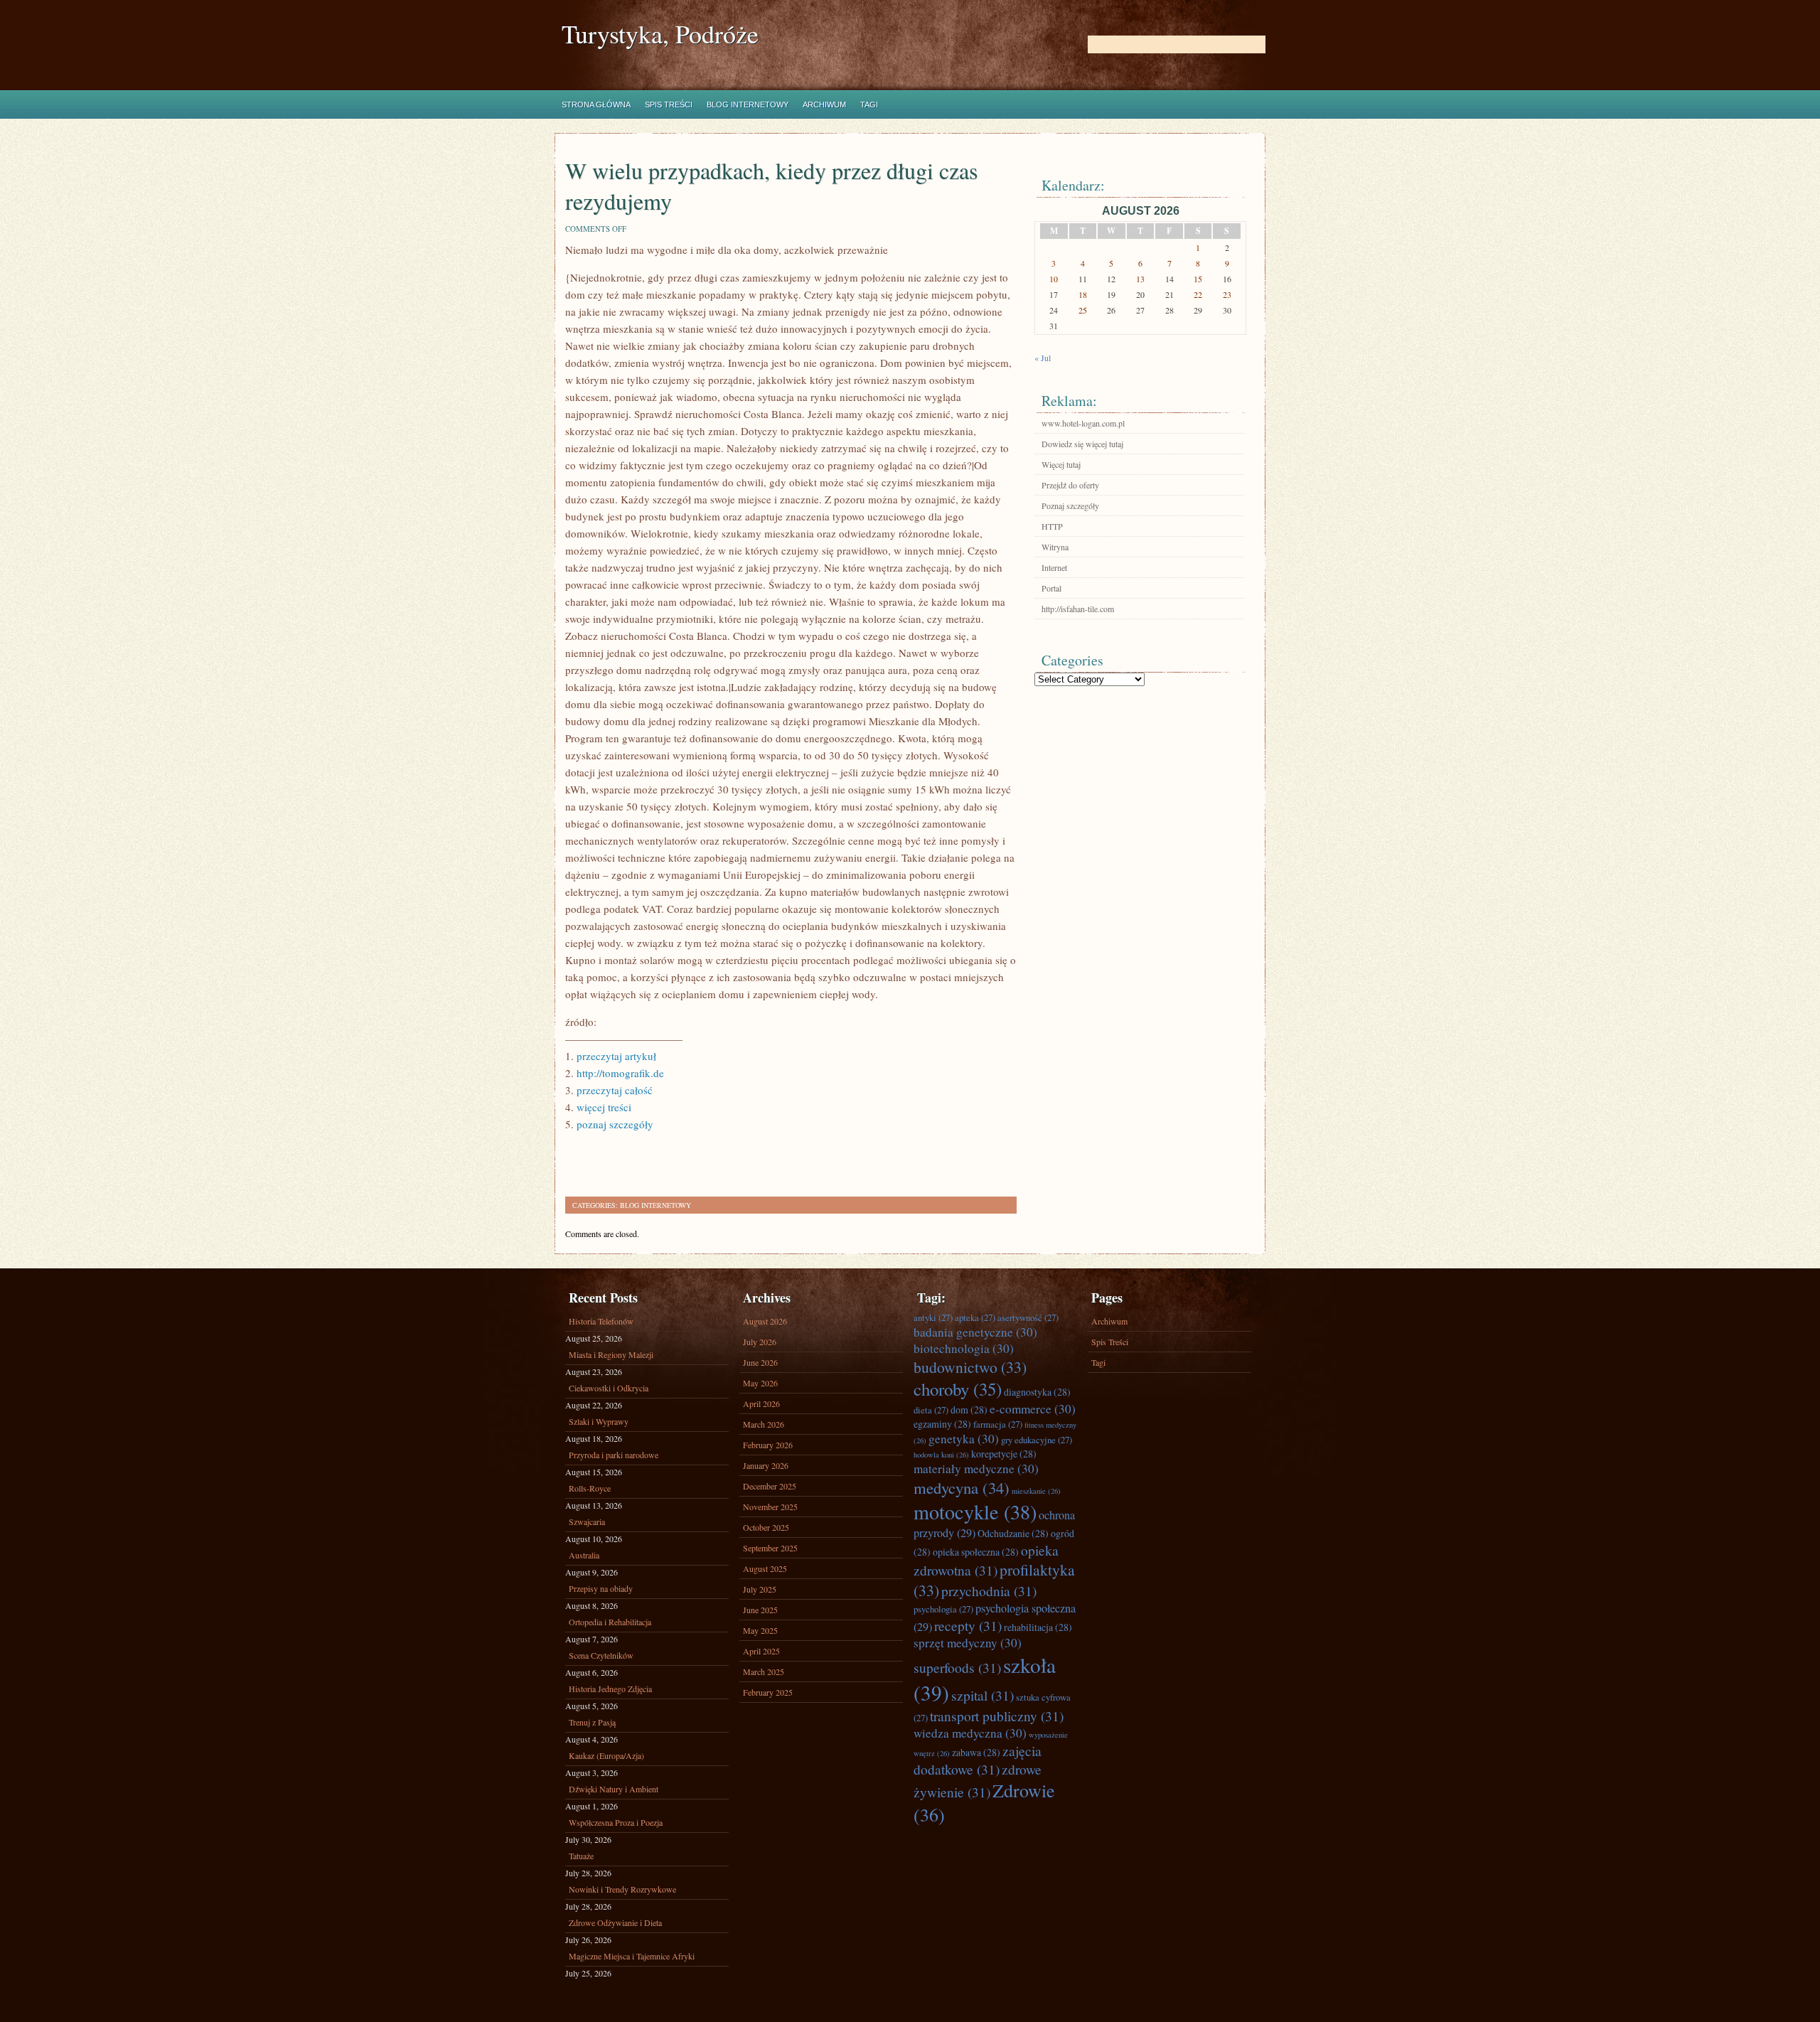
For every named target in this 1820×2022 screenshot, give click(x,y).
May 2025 (760, 1630)
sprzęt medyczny (968, 1643)
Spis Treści (669, 105)
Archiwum (824, 105)
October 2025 (766, 1527)
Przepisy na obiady (601, 1588)
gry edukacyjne (1037, 1440)
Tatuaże (581, 1856)
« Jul (1043, 358)
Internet (1054, 567)
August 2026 (765, 1321)
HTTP (1052, 526)
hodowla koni (941, 1455)
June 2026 (760, 1362)
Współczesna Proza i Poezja (616, 1822)
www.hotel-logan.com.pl (1083, 423)
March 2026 (764, 1424)
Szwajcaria (587, 1521)
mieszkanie (1036, 1491)
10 (1054, 279)
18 (1083, 294)
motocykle (975, 1512)
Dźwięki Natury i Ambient (614, 1789)
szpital (983, 1695)
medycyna (962, 1487)
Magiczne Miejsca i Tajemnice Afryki (632, 1956)
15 (1198, 279)
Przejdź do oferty (1070, 485)
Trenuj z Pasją (592, 1722)
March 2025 (764, 1671)
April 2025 (761, 1651)
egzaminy (942, 1424)
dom (969, 1409)
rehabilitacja (1038, 1627)
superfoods (957, 1667)
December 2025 (770, 1486)
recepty (968, 1625)
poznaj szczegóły (615, 1124)
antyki (933, 1317)
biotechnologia (964, 1348)
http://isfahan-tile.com (1078, 609)
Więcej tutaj (1061, 464)
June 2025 (760, 1610)
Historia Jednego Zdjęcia (610, 1689)
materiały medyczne (976, 1469)
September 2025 (770, 1548)
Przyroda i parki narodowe (614, 1455)
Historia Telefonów (601, 1321)
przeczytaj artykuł (616, 1056)
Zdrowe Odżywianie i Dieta (615, 1922)
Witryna (1055, 547)
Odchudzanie (1013, 1533)
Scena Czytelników (601, 1655)
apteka (975, 1317)
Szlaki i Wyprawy (599, 1421)
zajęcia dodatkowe (978, 1760)
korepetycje (1004, 1454)
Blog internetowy (748, 105)
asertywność (1028, 1317)
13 (1140, 279)
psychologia (943, 1609)
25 (1083, 310)
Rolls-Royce (590, 1488)
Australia (584, 1555)
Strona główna (596, 105)
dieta (931, 1410)
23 (1227, 294)
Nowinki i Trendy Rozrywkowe (622, 1889)
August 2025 (765, 1568)
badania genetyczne (975, 1332)
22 (1198, 294)
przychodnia (989, 1590)
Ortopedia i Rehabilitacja (610, 1622)
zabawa (976, 1752)
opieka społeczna (976, 1552)
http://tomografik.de (620, 1073)
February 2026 (768, 1445)
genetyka (964, 1439)
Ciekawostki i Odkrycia (609, 1388)
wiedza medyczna (970, 1733)
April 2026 (761, 1403)
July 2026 (760, 1342)
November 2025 (770, 1507)
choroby (958, 1389)
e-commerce (1033, 1409)
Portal (1051, 588)
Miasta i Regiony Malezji (611, 1354)
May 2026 (760, 1383)
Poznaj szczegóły (1070, 505)
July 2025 (760, 1589)
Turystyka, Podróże (660, 34)
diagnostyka (1037, 1392)
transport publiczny (997, 1716)
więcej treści (604, 1107)
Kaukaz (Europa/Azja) (606, 1755)
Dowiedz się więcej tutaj (1082, 444)
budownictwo (970, 1367)
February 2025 (768, 1692)
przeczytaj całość (615, 1090)
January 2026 (766, 1465)
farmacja (998, 1424)
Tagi (869, 105)
